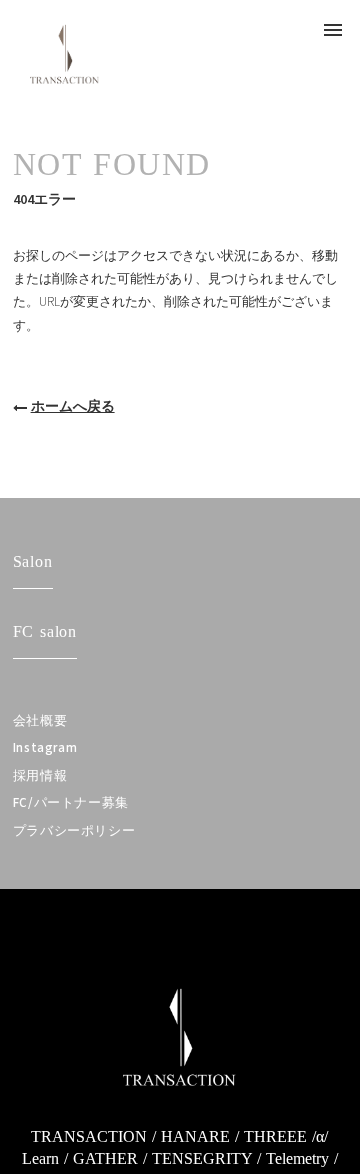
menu (333, 30)
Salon (33, 562)
